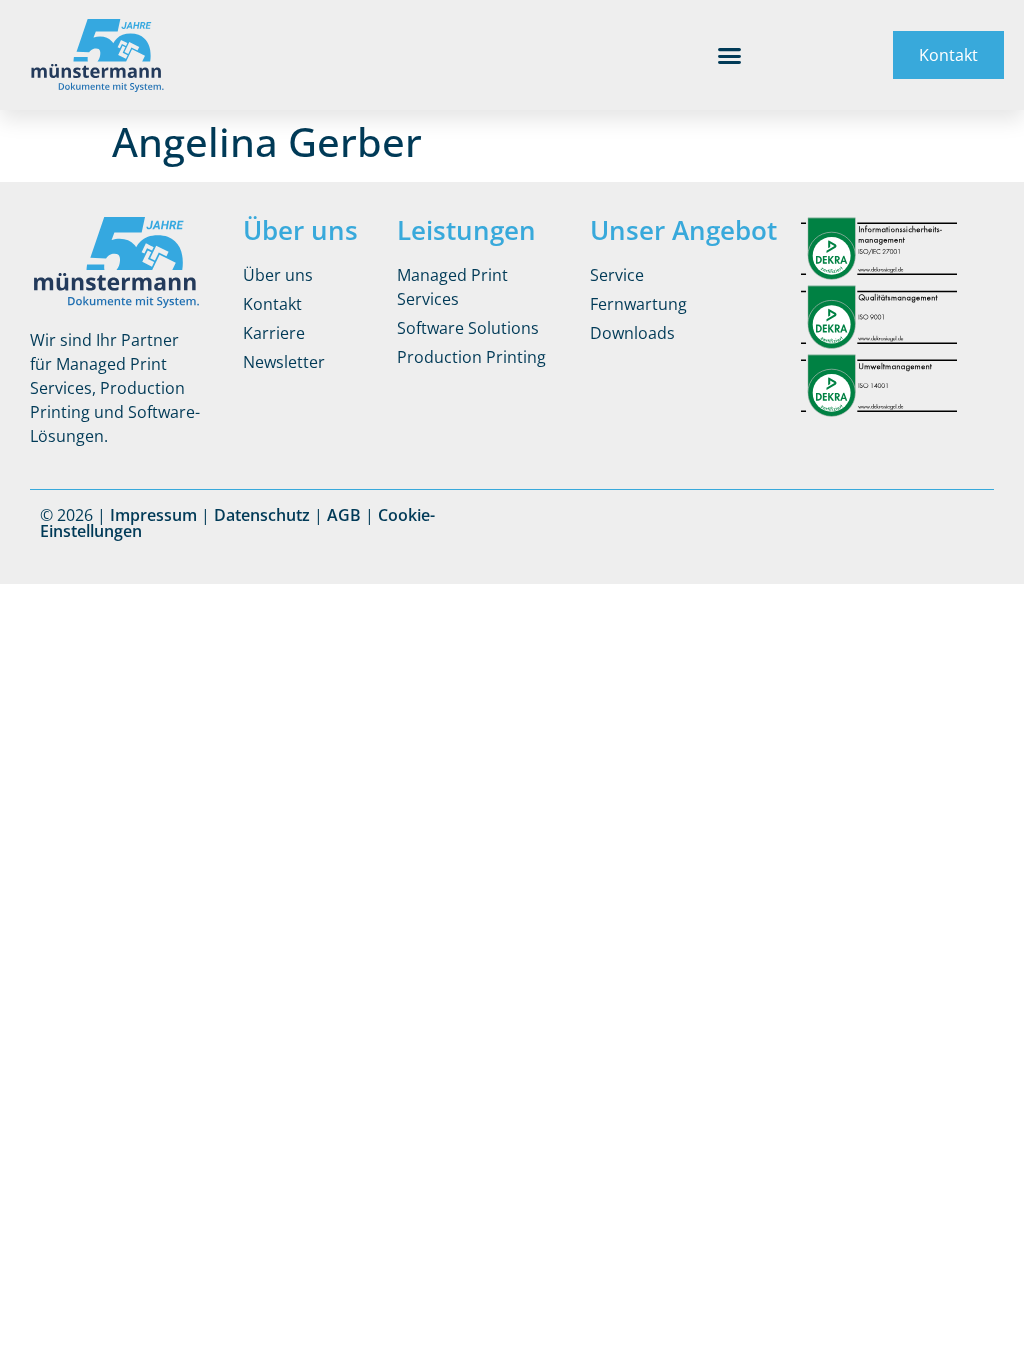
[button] (730, 55)
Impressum (153, 515)
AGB (344, 515)
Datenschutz (262, 515)
